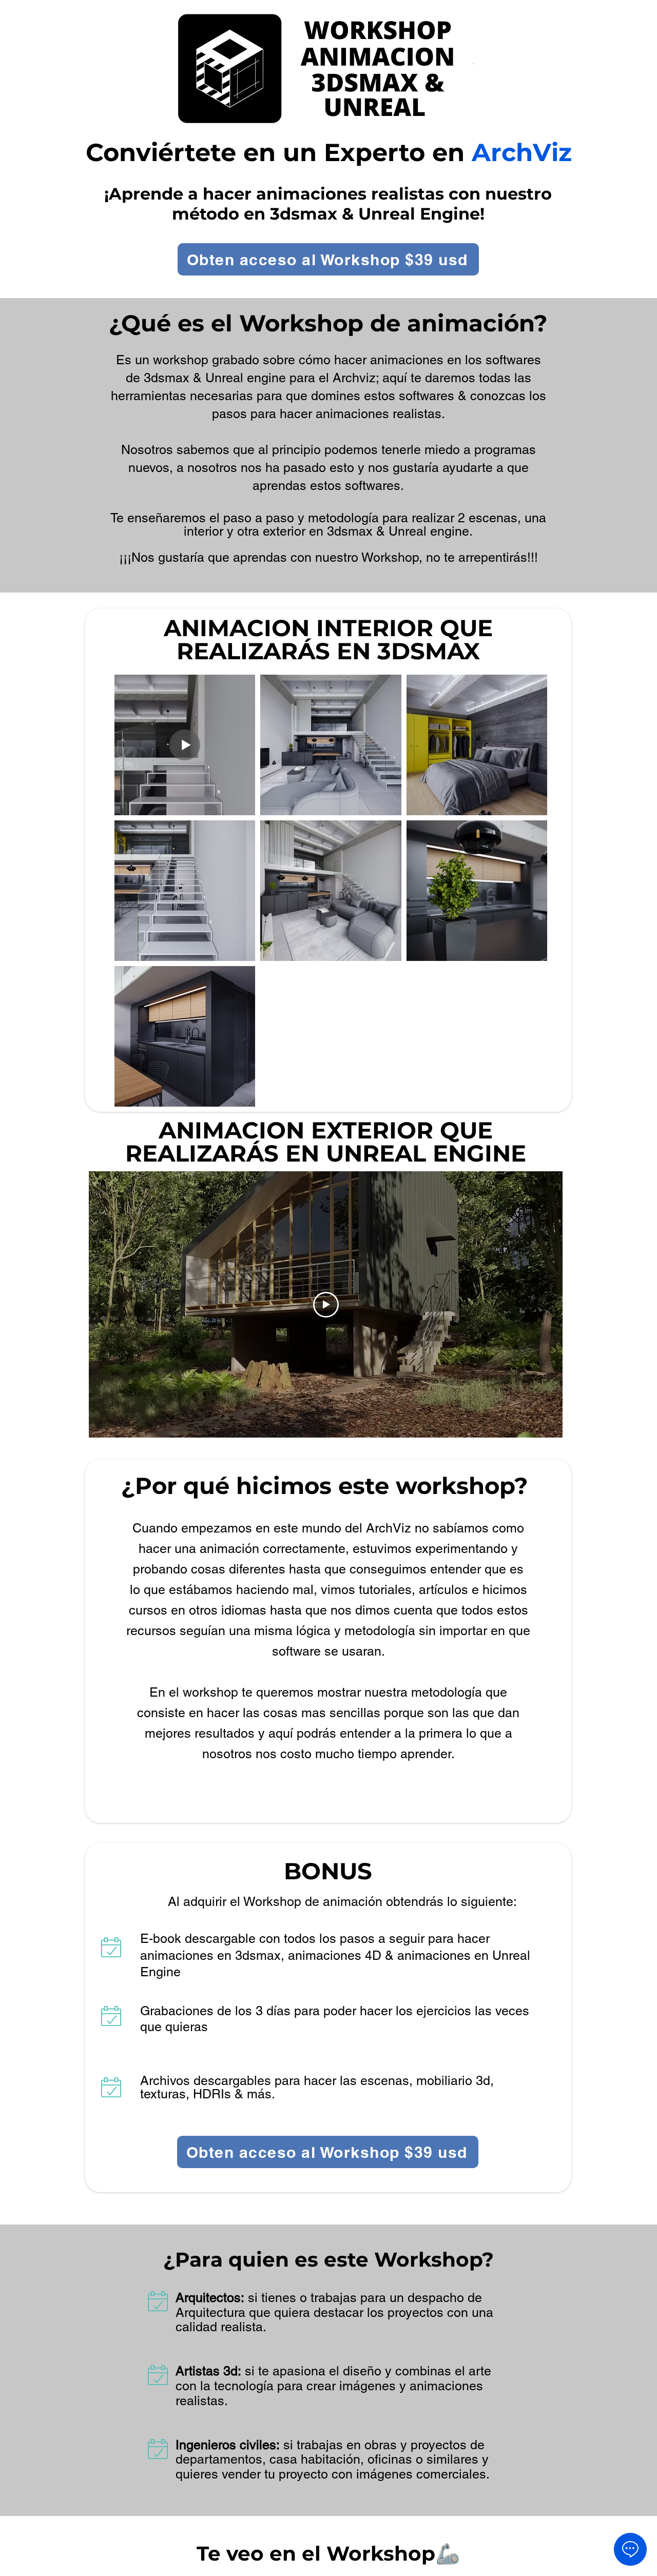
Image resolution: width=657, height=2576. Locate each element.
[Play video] (326, 1305)
